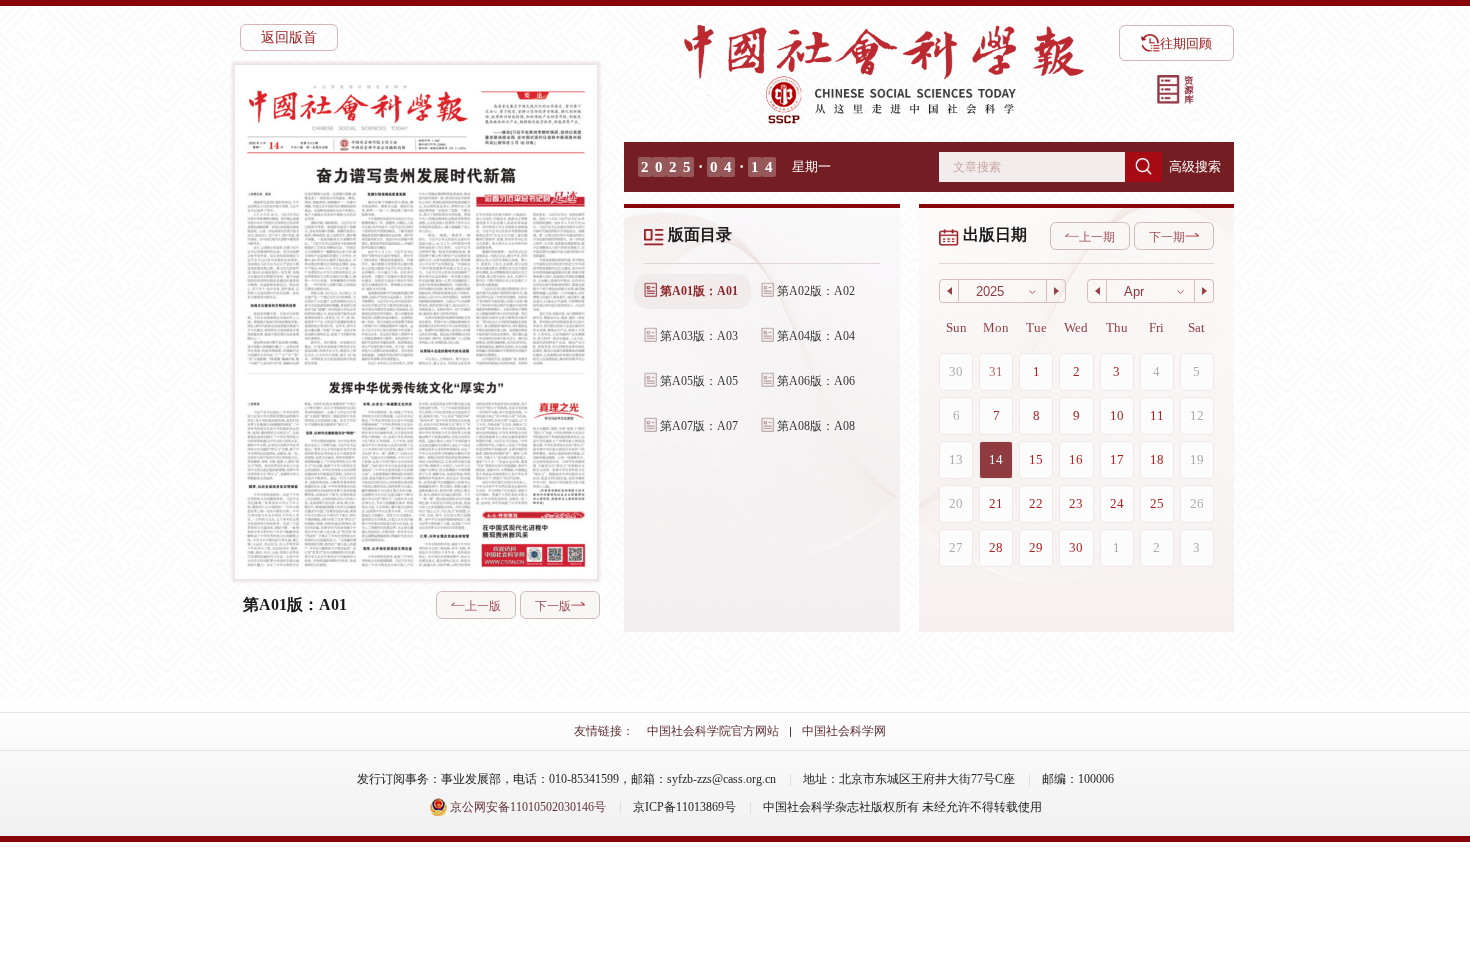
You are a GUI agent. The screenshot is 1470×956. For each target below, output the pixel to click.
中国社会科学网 (844, 731)
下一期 (1167, 237)
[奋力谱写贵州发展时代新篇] (414, 265)
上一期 (1097, 237)
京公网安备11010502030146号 (526, 807)
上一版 (483, 606)
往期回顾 (1186, 43)
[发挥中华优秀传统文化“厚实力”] (415, 473)
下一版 (553, 606)
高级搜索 (1195, 166)
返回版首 (289, 37)
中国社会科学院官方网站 (713, 731)
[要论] (532, 124)
